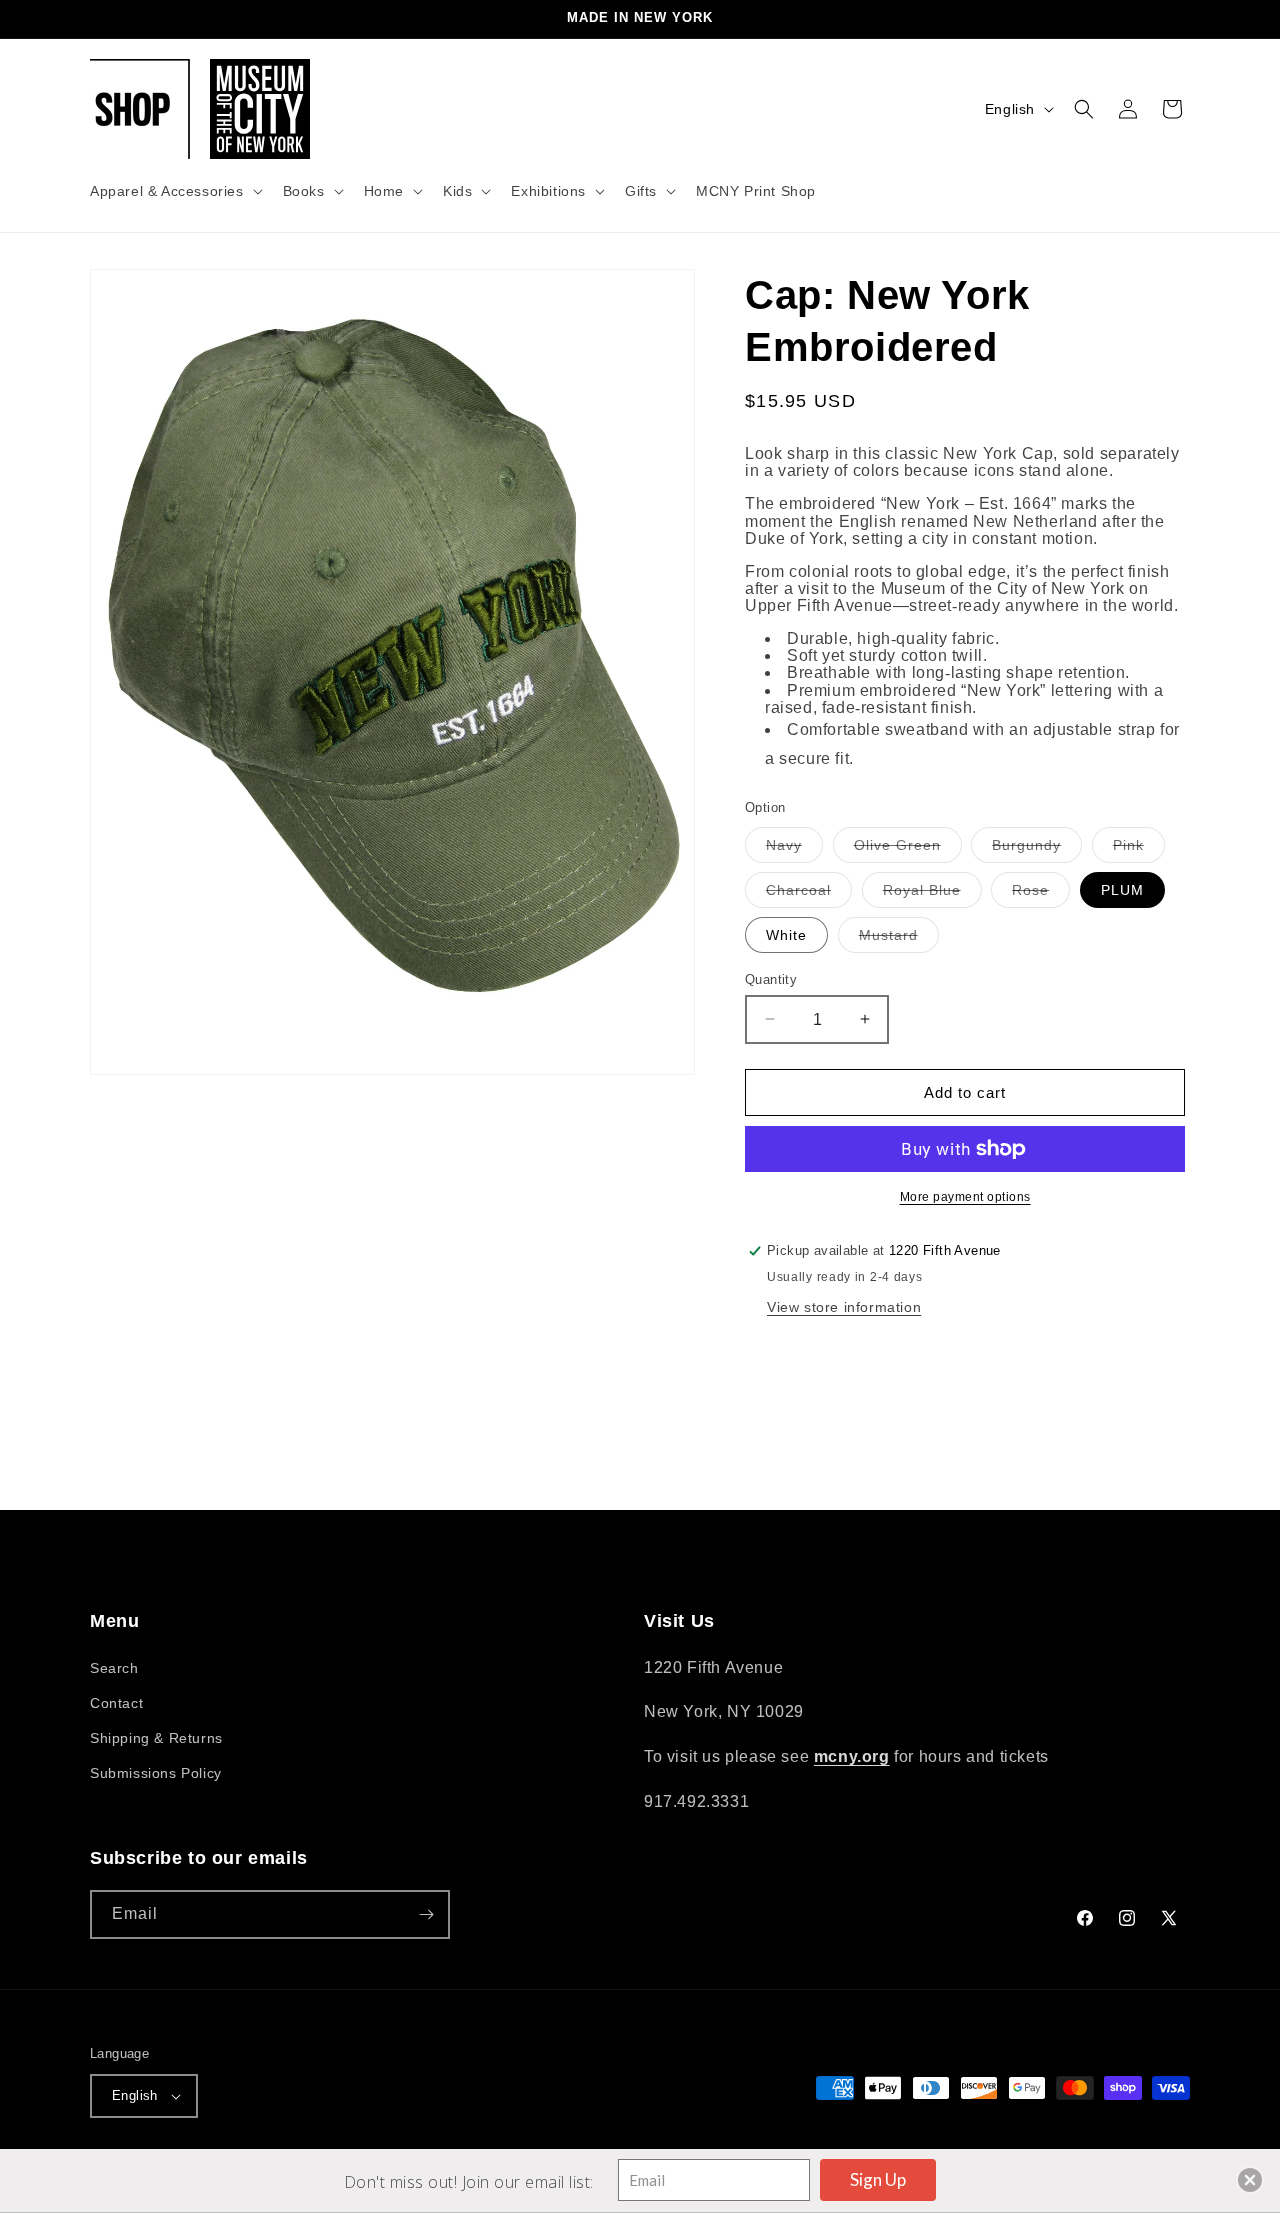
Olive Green (908, 848)
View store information (844, 1307)
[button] (174, 191)
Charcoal (809, 893)
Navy (794, 848)
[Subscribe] (426, 1914)
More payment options (965, 1197)
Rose (1041, 893)
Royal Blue (932, 893)
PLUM (1122, 889)
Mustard (899, 938)
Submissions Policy (156, 1773)
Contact (116, 1703)
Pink (1139, 848)
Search (114, 1668)
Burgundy (1037, 848)
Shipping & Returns (156, 1738)
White (786, 934)
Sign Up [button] (878, 2179)
